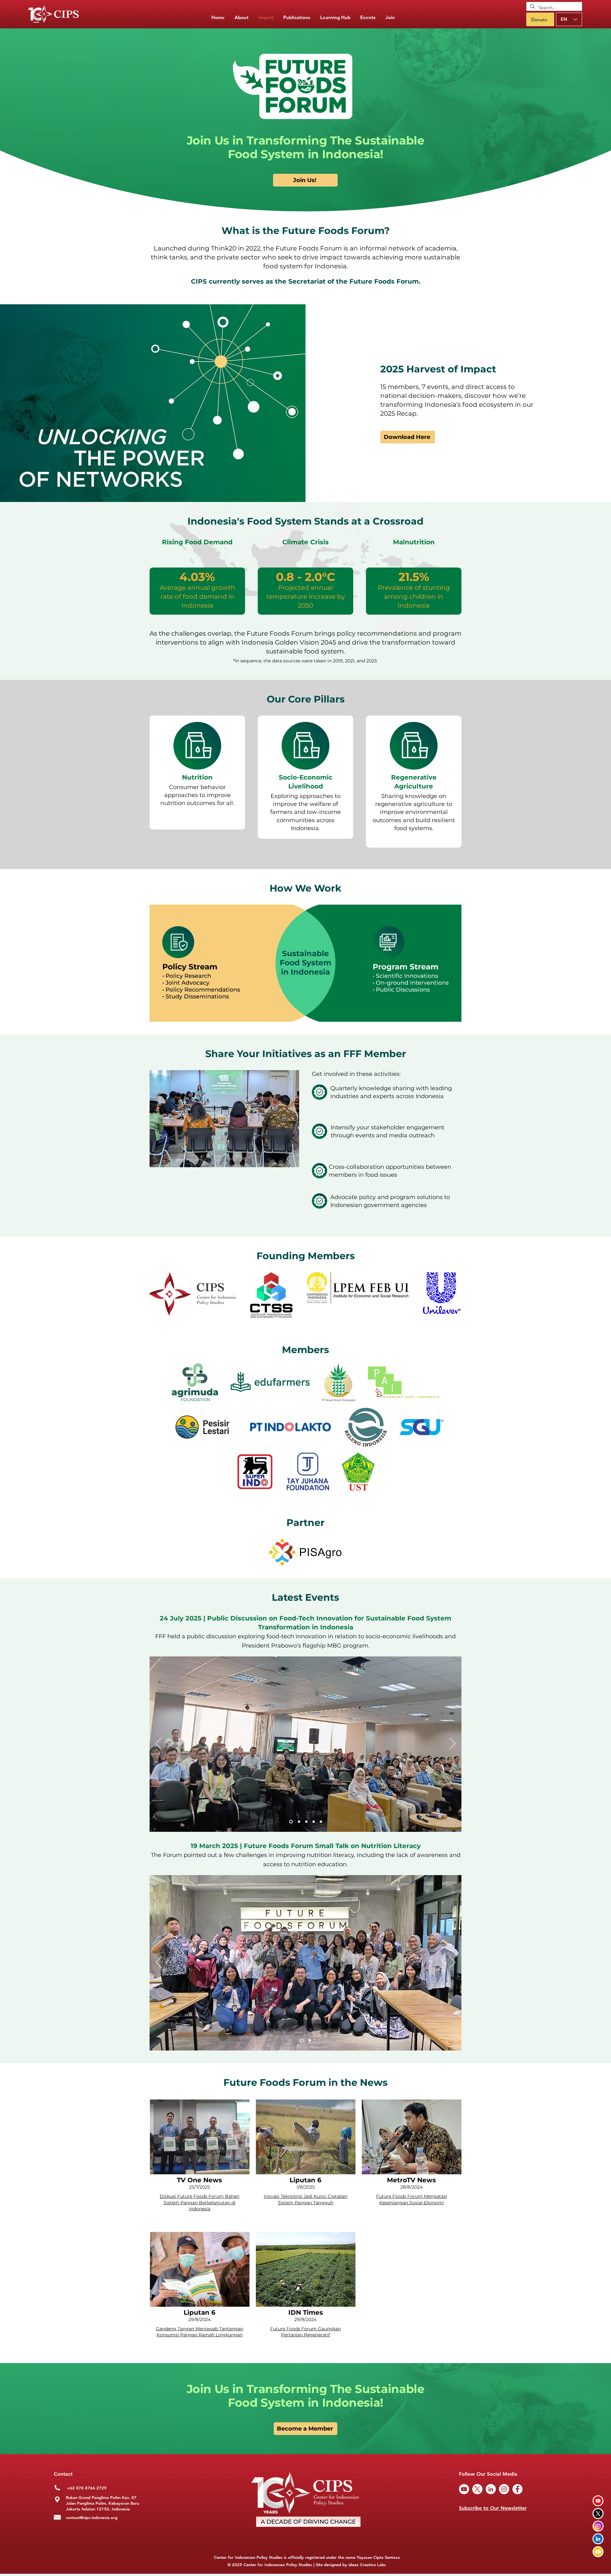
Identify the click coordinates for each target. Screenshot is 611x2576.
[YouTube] (464, 2489)
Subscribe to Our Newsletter (493, 2508)
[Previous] (158, 1744)
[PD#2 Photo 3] (306, 1822)
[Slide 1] (301, 2040)
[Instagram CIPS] (598, 2526)
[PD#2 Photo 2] (298, 1822)
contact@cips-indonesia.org (92, 2517)
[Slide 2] (309, 2040)
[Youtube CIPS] (598, 2501)
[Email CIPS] (598, 2552)
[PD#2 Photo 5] (321, 1822)
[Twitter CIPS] (598, 2513)
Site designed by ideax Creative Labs (351, 2565)
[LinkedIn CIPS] (598, 2539)
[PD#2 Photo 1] (290, 1822)
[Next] (453, 1744)
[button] (297, 18)
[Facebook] (517, 2489)
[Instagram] (504, 2489)
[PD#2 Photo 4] (314, 1822)
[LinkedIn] (491, 2489)
